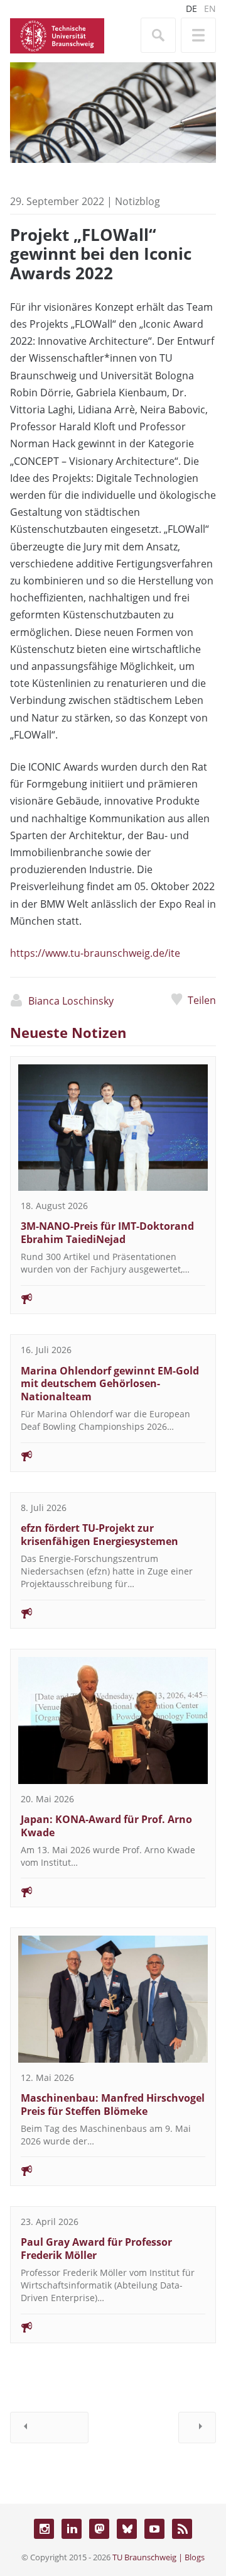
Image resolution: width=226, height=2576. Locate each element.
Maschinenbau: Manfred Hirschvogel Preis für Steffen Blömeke (113, 2105)
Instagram (44, 2529)
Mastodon (99, 2529)
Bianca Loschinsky (71, 1001)
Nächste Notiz (197, 2428)
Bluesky (127, 2529)
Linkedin (72, 2529)
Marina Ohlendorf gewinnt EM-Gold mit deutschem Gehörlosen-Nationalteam (110, 1384)
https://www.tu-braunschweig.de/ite (95, 953)
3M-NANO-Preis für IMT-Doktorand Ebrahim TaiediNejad (107, 1233)
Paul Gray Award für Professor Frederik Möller (96, 2249)
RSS (182, 2529)
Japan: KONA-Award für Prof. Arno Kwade (106, 1826)
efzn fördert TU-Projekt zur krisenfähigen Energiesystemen (100, 1535)
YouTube (154, 2529)
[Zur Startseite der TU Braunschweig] (57, 35)
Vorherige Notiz (49, 2428)
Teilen (202, 1000)
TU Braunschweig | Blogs (159, 2557)
